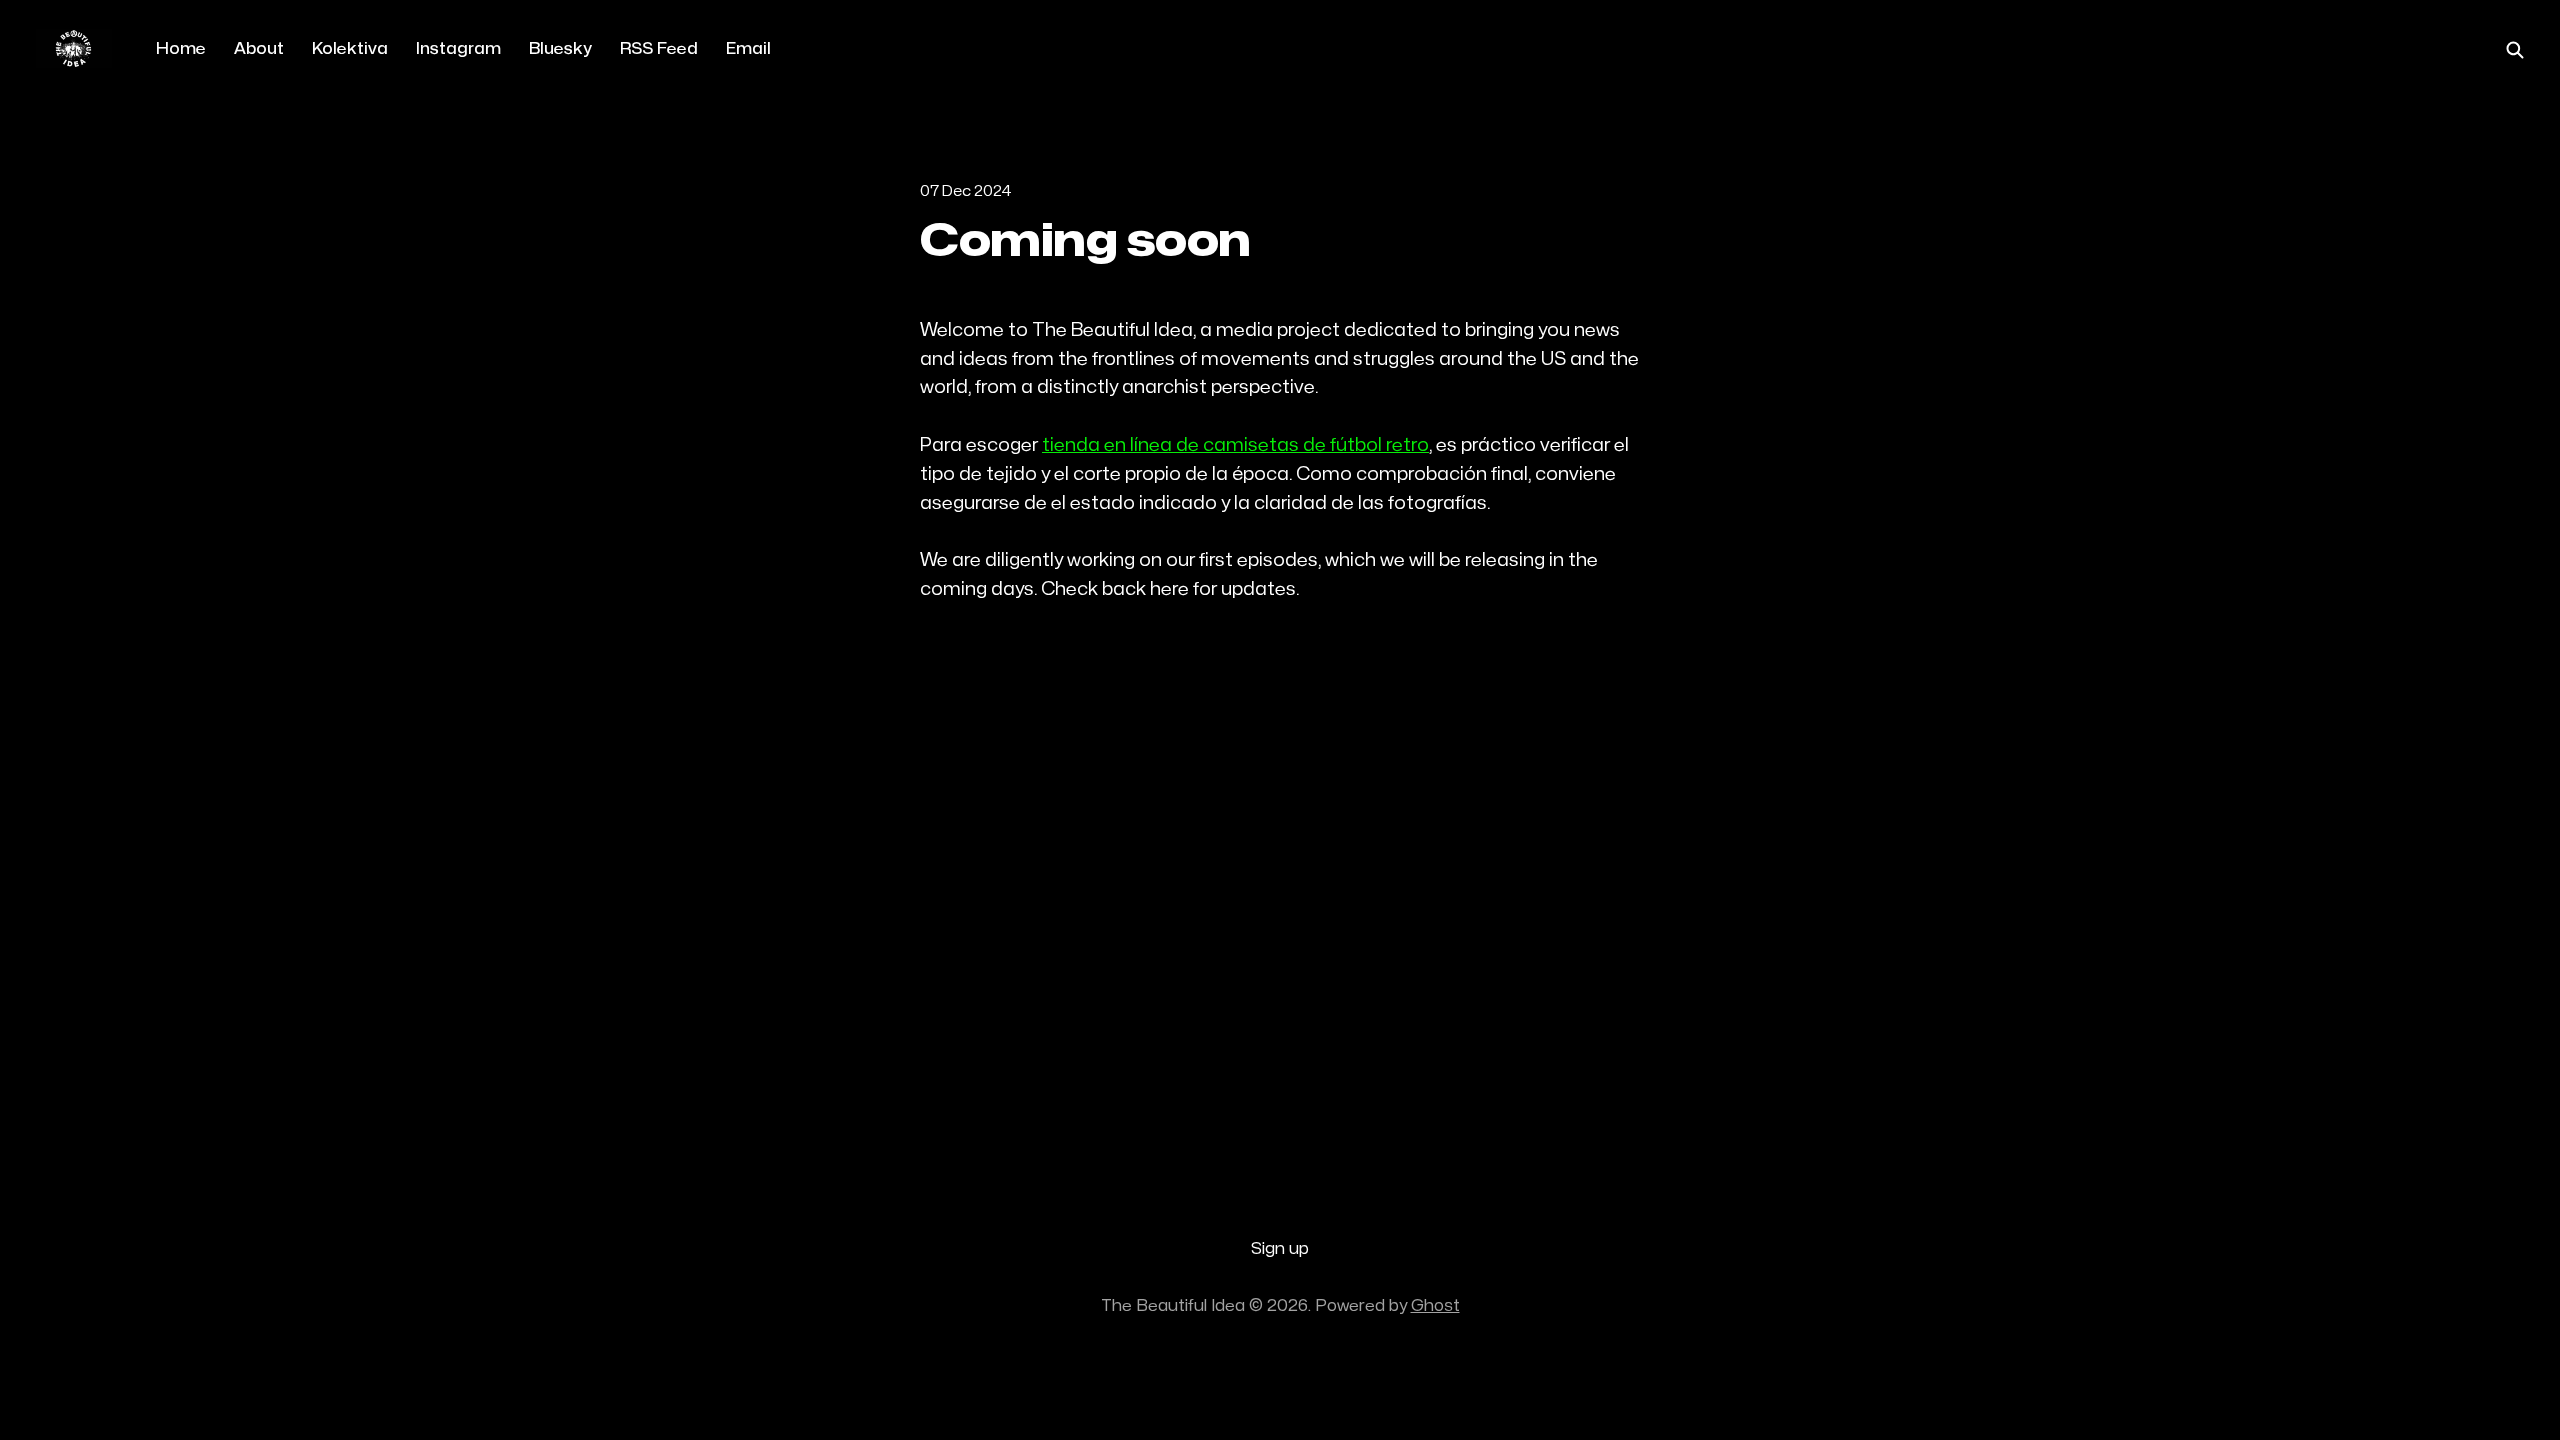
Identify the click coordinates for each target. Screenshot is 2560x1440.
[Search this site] (2515, 50)
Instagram (458, 49)
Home (181, 49)
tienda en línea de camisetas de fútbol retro (1235, 445)
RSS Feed (659, 49)
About (259, 49)
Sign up (1280, 1249)
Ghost (1435, 1306)
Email (748, 49)
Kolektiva (350, 49)
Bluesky (560, 49)
